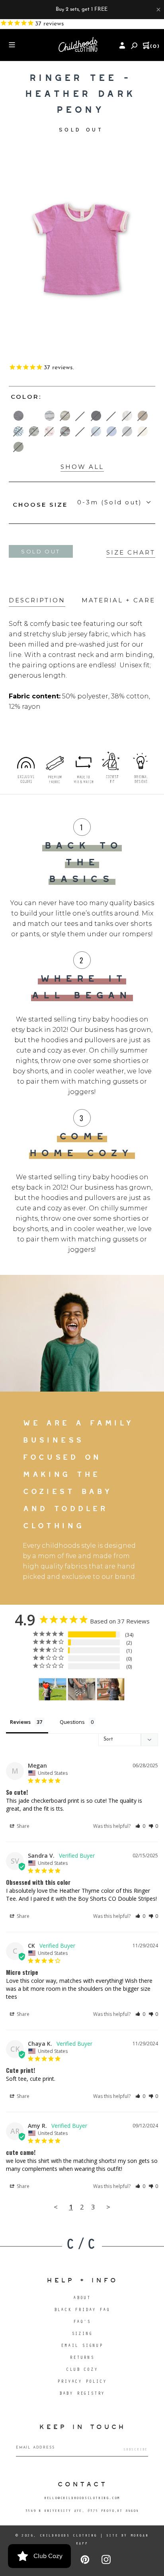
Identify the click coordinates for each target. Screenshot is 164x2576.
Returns (82, 2358)
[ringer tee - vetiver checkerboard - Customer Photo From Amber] (82, 1689)
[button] (140, 1826)
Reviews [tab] (20, 1722)
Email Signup (82, 2346)
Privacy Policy (82, 2382)
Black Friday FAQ (82, 2310)
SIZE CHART (131, 552)
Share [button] (22, 1826)
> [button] (108, 2207)
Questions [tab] (72, 1722)
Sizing (82, 2334)
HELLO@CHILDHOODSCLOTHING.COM (82, 2499)
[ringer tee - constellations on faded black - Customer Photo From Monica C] (53, 1689)
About (82, 2299)
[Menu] (12, 44)
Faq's (82, 2322)
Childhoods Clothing (68, 2536)
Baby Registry (82, 2394)
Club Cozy (82, 2370)
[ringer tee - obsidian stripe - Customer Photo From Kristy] (111, 1689)
